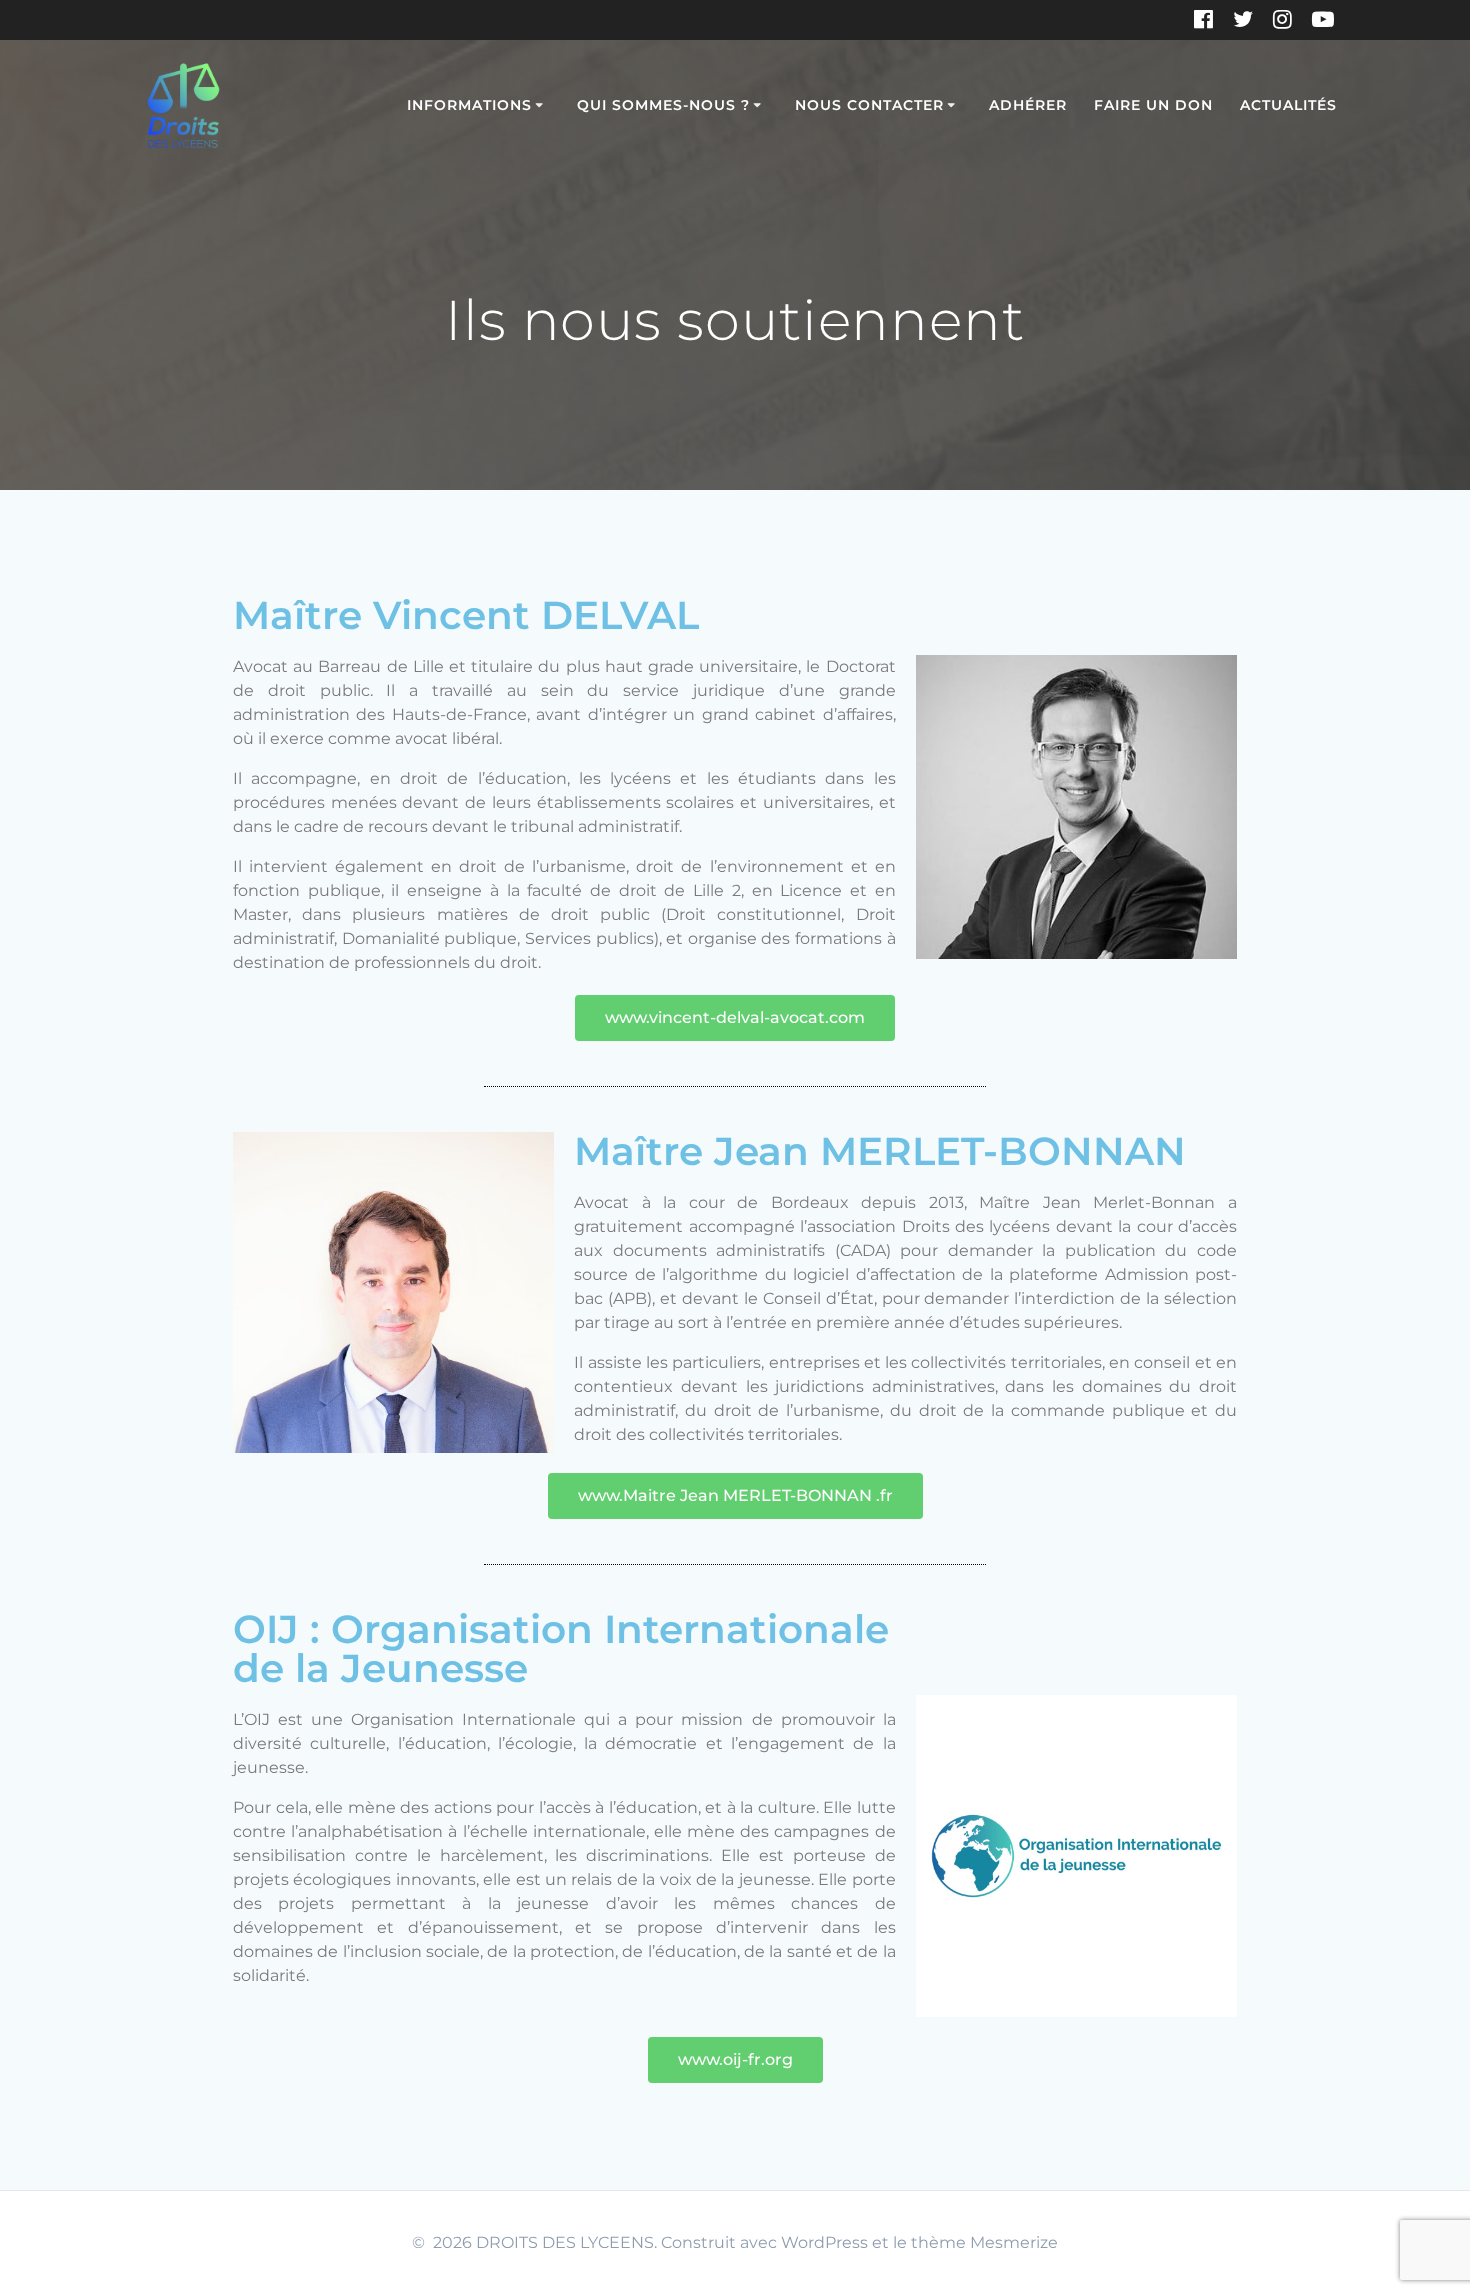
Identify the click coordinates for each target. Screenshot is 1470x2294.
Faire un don (1153, 105)
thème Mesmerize (984, 2242)
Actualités (1288, 105)
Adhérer (1028, 105)
